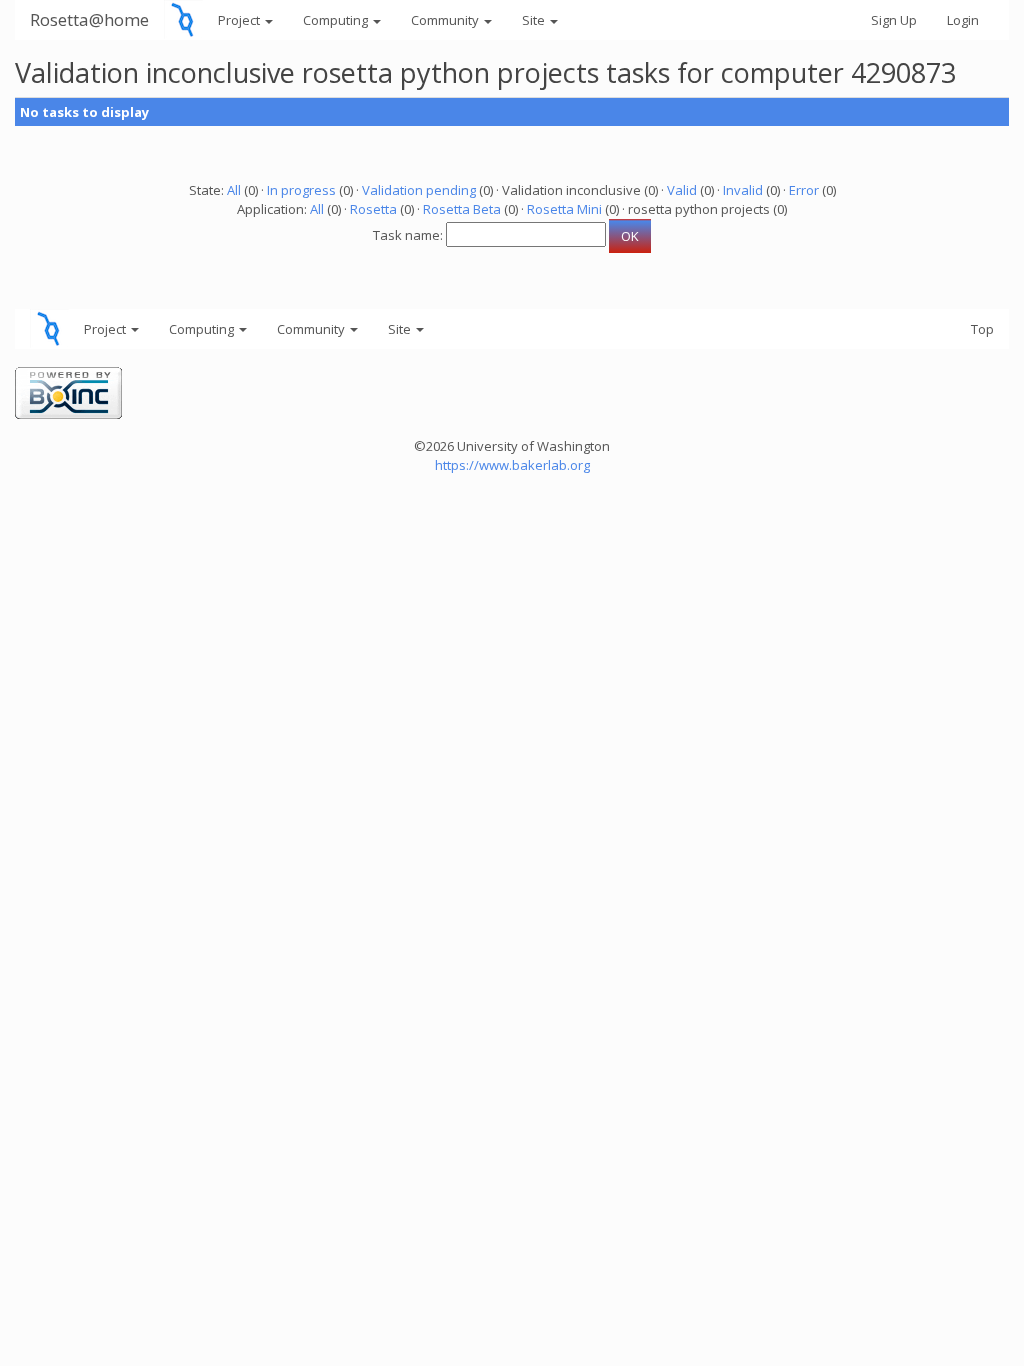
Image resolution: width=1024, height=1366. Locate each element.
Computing (337, 20)
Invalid (743, 190)
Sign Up (894, 20)
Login (963, 20)
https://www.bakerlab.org (512, 465)
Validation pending (419, 190)
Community (446, 20)
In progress (301, 190)
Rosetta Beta (462, 209)
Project (240, 20)
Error (804, 190)
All (234, 190)
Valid (682, 190)
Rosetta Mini (564, 209)
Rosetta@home (89, 19)
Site (535, 20)
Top (982, 329)
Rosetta (373, 209)
